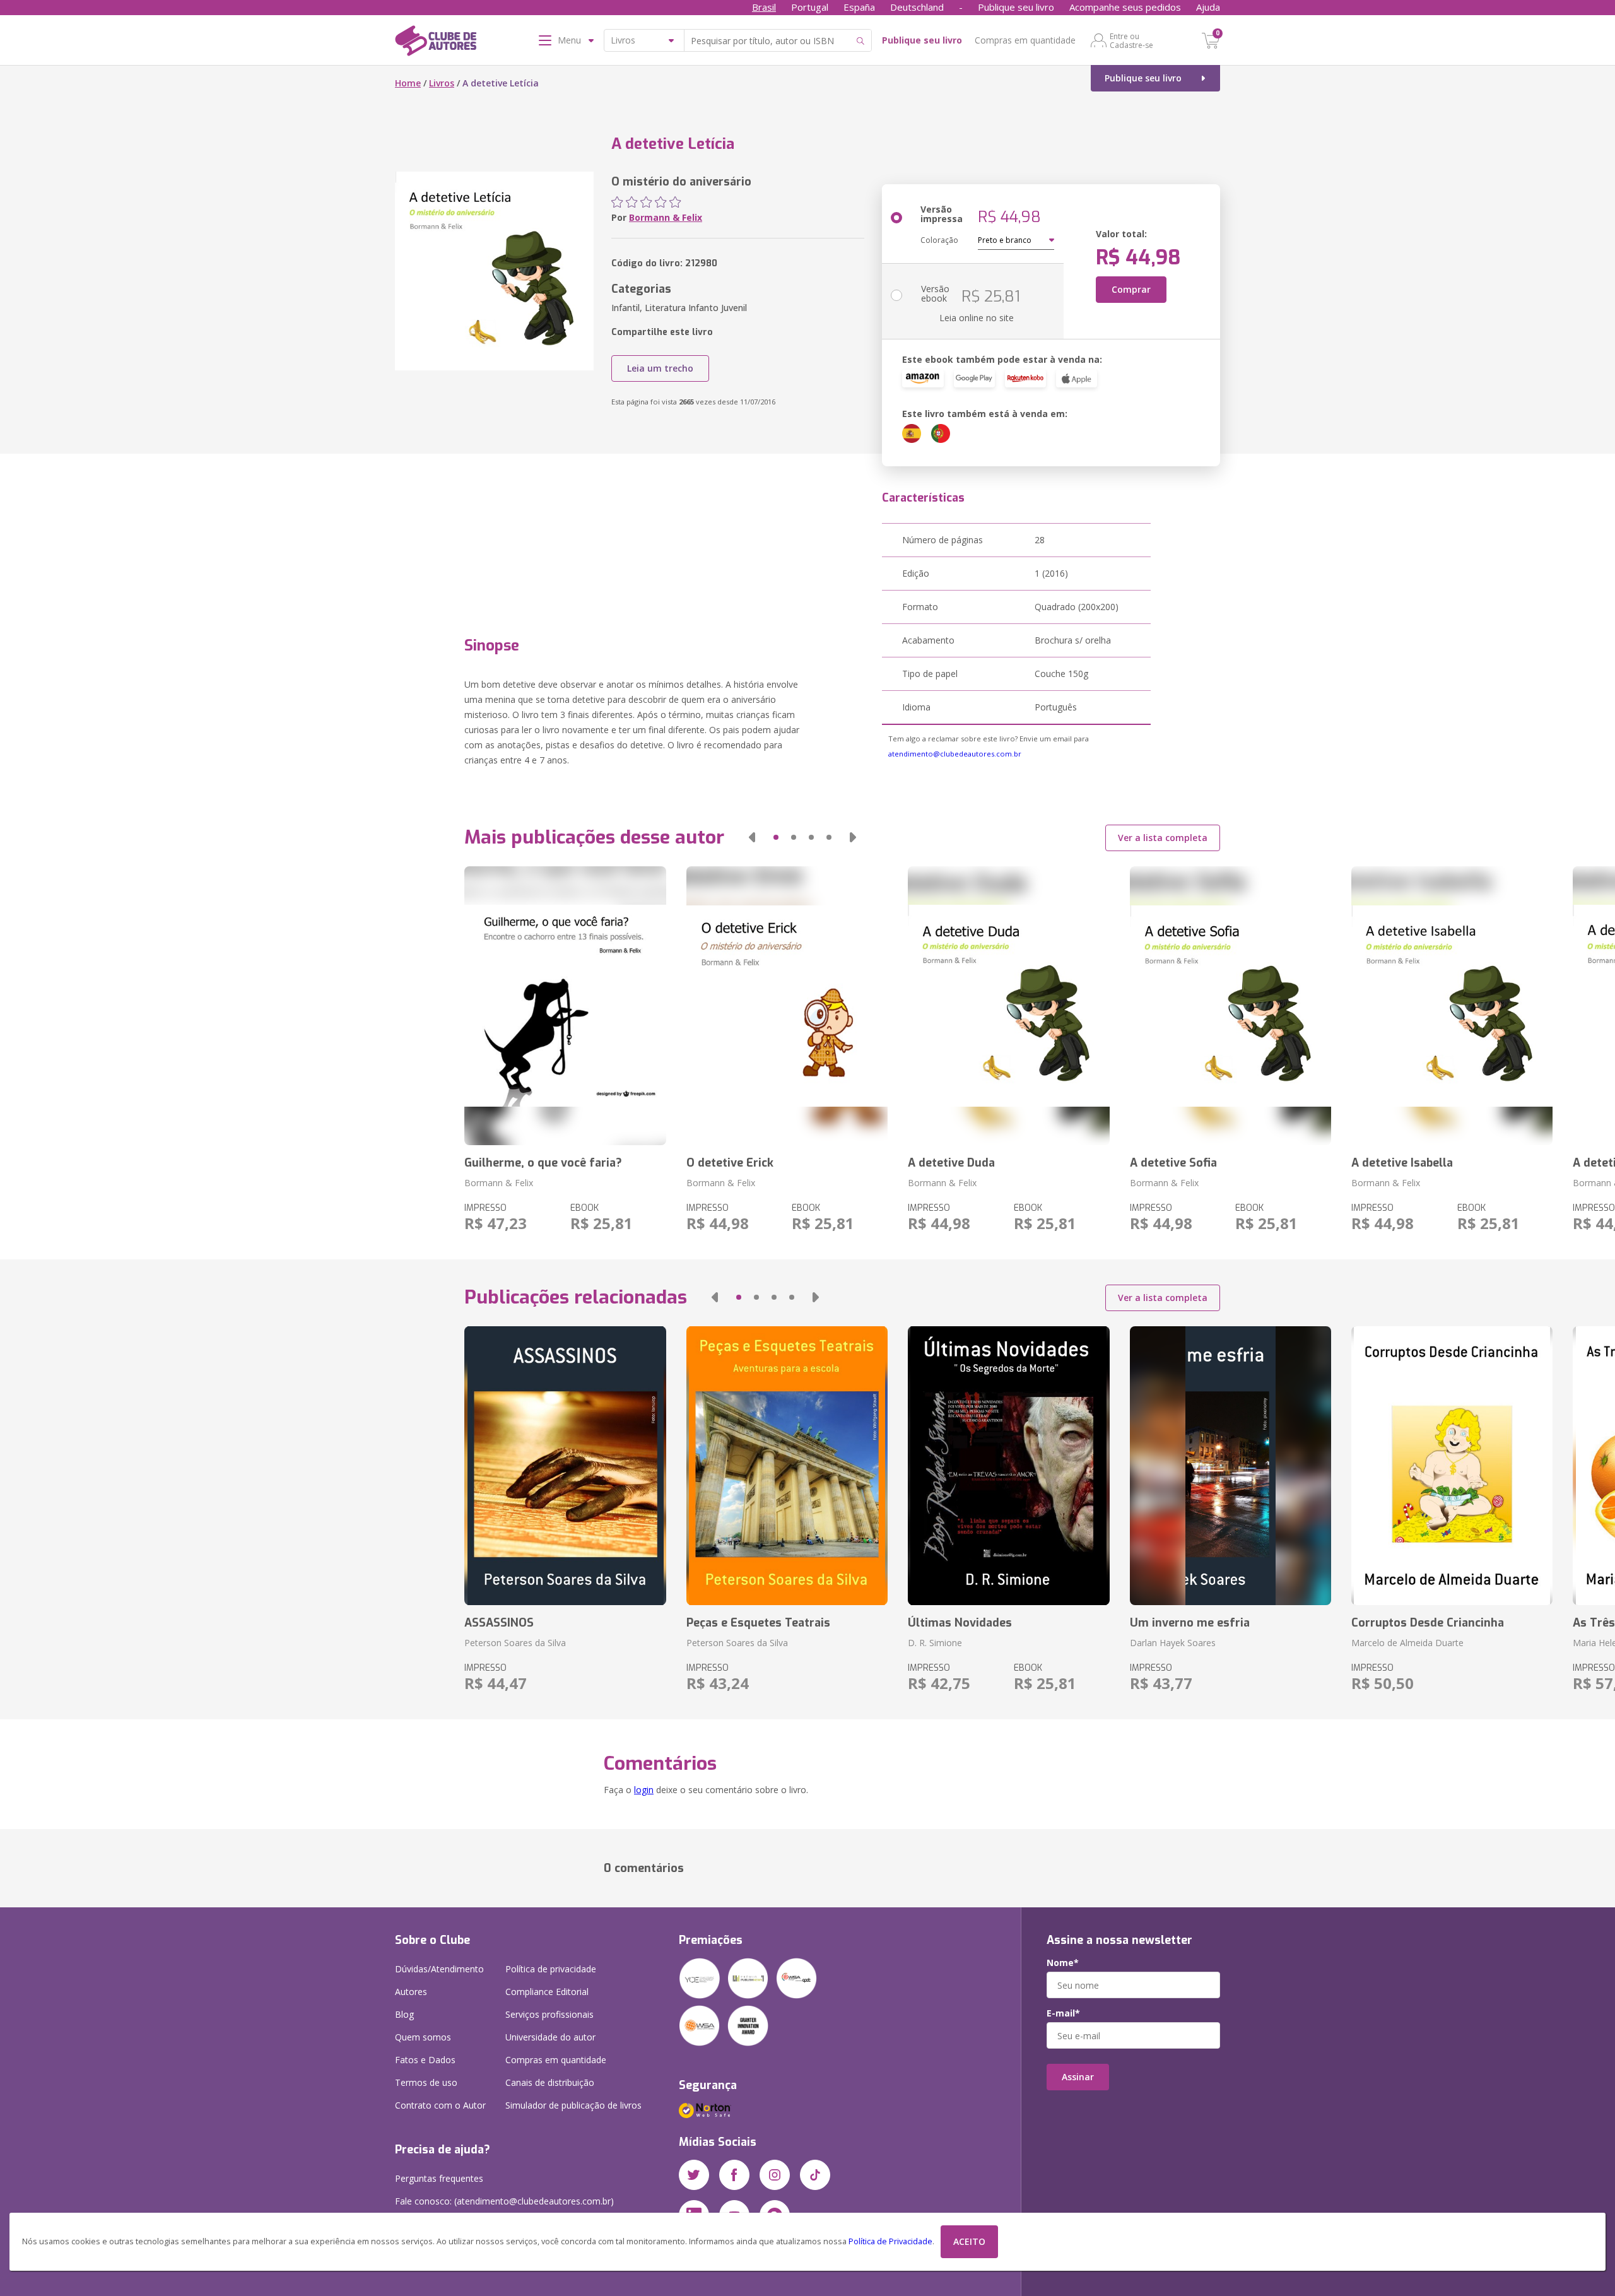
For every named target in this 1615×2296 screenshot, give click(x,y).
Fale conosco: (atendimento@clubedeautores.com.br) (504, 2201)
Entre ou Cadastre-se (1131, 40)
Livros (442, 83)
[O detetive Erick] (787, 1006)
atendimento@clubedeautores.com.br (955, 754)
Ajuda (1208, 7)
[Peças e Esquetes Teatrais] (787, 1466)
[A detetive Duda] (1008, 1006)
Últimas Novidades (960, 1623)
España (859, 7)
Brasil (764, 7)
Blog (404, 2014)
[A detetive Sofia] (1230, 1006)
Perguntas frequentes (439, 2178)
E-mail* (1063, 2013)
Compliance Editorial (547, 1992)
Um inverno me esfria (1190, 1623)
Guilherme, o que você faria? (543, 1163)
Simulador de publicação (573, 2105)
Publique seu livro (1016, 7)
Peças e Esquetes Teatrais (758, 1623)
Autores (411, 1992)
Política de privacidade (551, 1969)
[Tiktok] (815, 2175)
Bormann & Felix (666, 217)
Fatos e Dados (425, 2060)
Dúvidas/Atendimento (439, 1969)
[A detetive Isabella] (1452, 1006)
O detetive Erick (730, 1163)
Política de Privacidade (890, 2241)
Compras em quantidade (1025, 40)
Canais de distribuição (550, 2082)
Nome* (1063, 1963)
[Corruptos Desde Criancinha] (1452, 1466)
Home (408, 83)
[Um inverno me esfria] (1230, 1466)
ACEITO (969, 2241)
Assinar (1078, 2077)
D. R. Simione (935, 1643)
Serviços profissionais (549, 2014)
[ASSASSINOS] (565, 1466)
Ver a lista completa (1163, 838)
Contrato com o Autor (440, 2105)
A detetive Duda (951, 1163)
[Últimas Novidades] (1008, 1466)
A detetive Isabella (1402, 1163)
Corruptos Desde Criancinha (1428, 1623)
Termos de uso (426, 2082)
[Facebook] (734, 2175)
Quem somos (423, 2037)
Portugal (810, 7)
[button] (752, 837)
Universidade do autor (550, 2037)
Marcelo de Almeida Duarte (1407, 1643)
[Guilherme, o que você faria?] (565, 1006)
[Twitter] (694, 2175)
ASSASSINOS (499, 1623)
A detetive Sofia (1173, 1163)
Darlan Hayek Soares (1173, 1643)
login (644, 1790)
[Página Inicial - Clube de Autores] (436, 43)
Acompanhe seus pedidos (1125, 7)
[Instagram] (775, 2175)
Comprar (1131, 289)
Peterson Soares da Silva (515, 1643)
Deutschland (917, 7)
